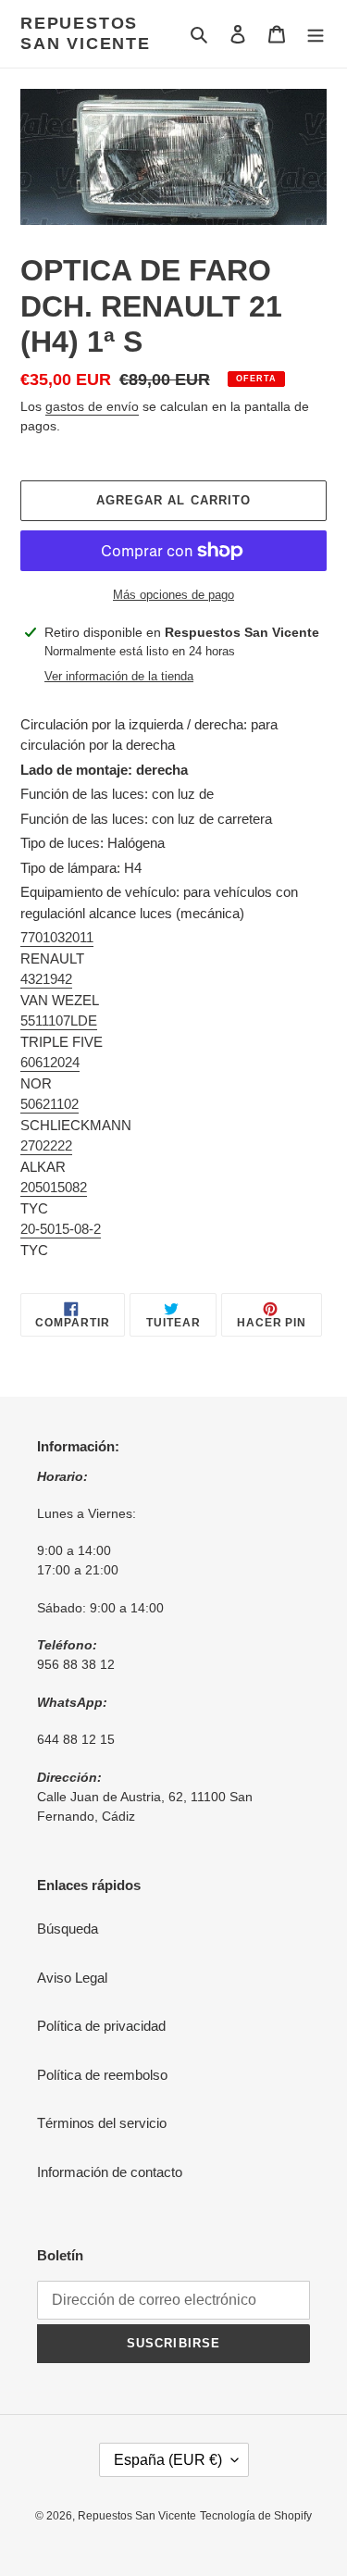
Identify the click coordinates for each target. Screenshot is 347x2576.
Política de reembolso (102, 2075)
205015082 (54, 1187)
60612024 (50, 1062)
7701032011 (57, 937)
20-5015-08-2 (61, 1229)
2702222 (46, 1145)
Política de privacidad (101, 2026)
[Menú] (316, 34)
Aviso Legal (72, 1978)
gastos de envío (92, 406)
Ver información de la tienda (119, 676)
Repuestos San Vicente (86, 33)
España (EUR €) (168, 2460)
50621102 (50, 1104)
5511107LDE (59, 1020)
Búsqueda (68, 1929)
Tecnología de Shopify (256, 2516)
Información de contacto (110, 2172)
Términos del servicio (102, 2123)
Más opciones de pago (173, 595)
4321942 (46, 979)
